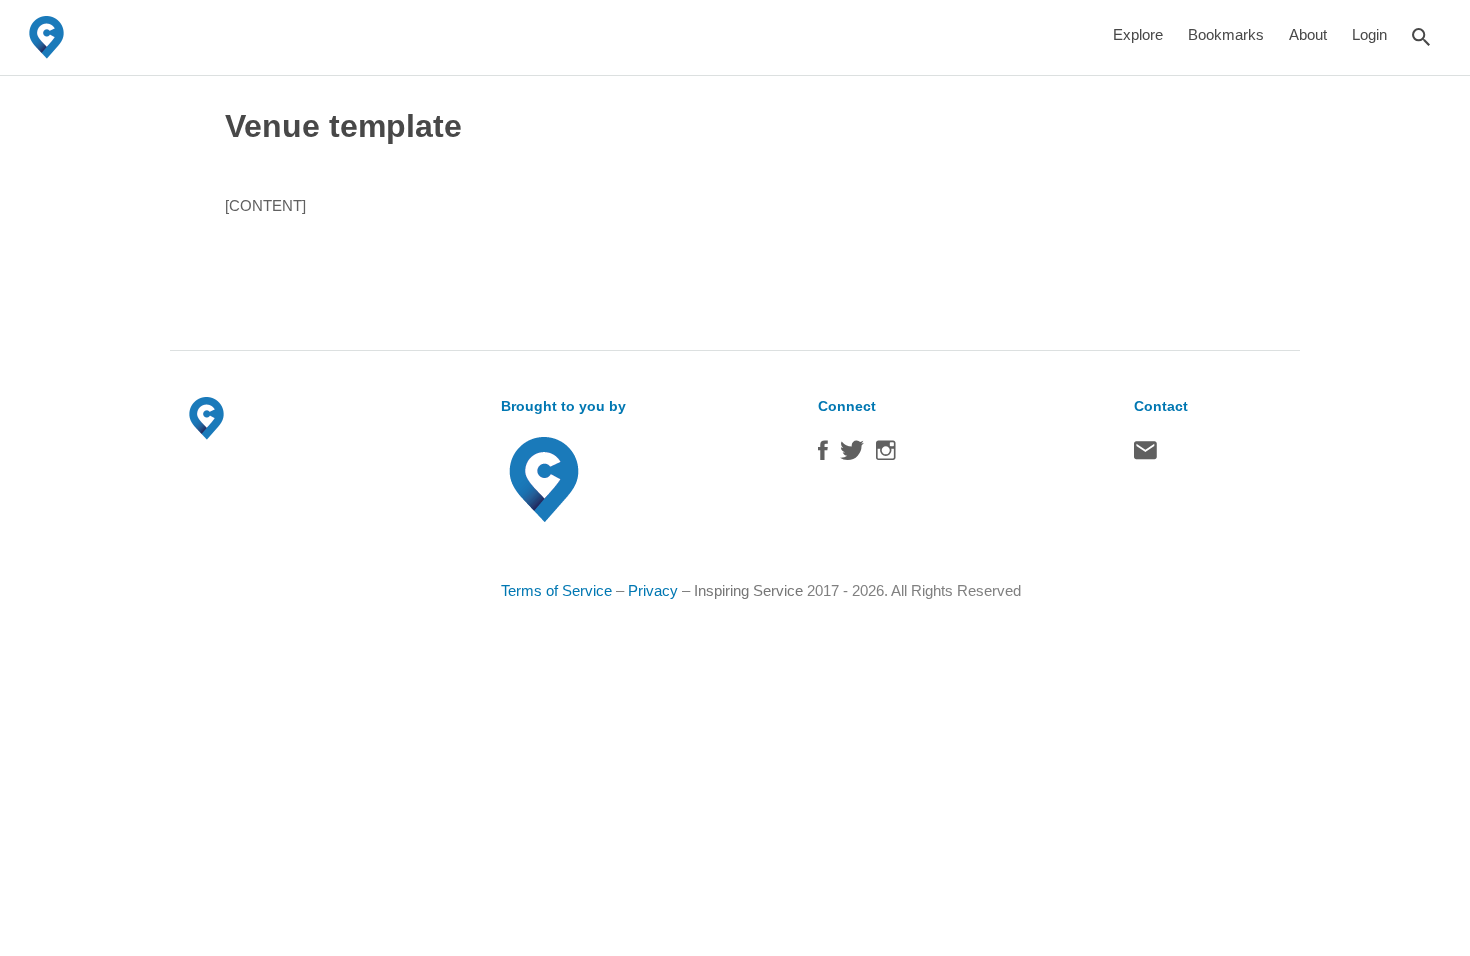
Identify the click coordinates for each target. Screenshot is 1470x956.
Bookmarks (1226, 34)
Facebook (823, 455)
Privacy (653, 590)
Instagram (886, 455)
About (1308, 34)
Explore (1138, 34)
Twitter (852, 455)
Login (1369, 34)
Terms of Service (556, 590)
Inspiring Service (748, 590)
